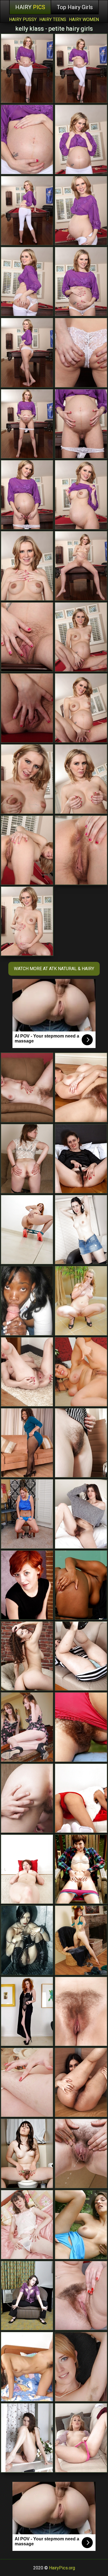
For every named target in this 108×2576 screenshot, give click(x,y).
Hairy (30, 7)
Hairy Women (84, 19)
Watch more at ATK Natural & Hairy (54, 969)
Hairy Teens (53, 19)
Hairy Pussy (23, 19)
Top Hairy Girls (75, 7)
